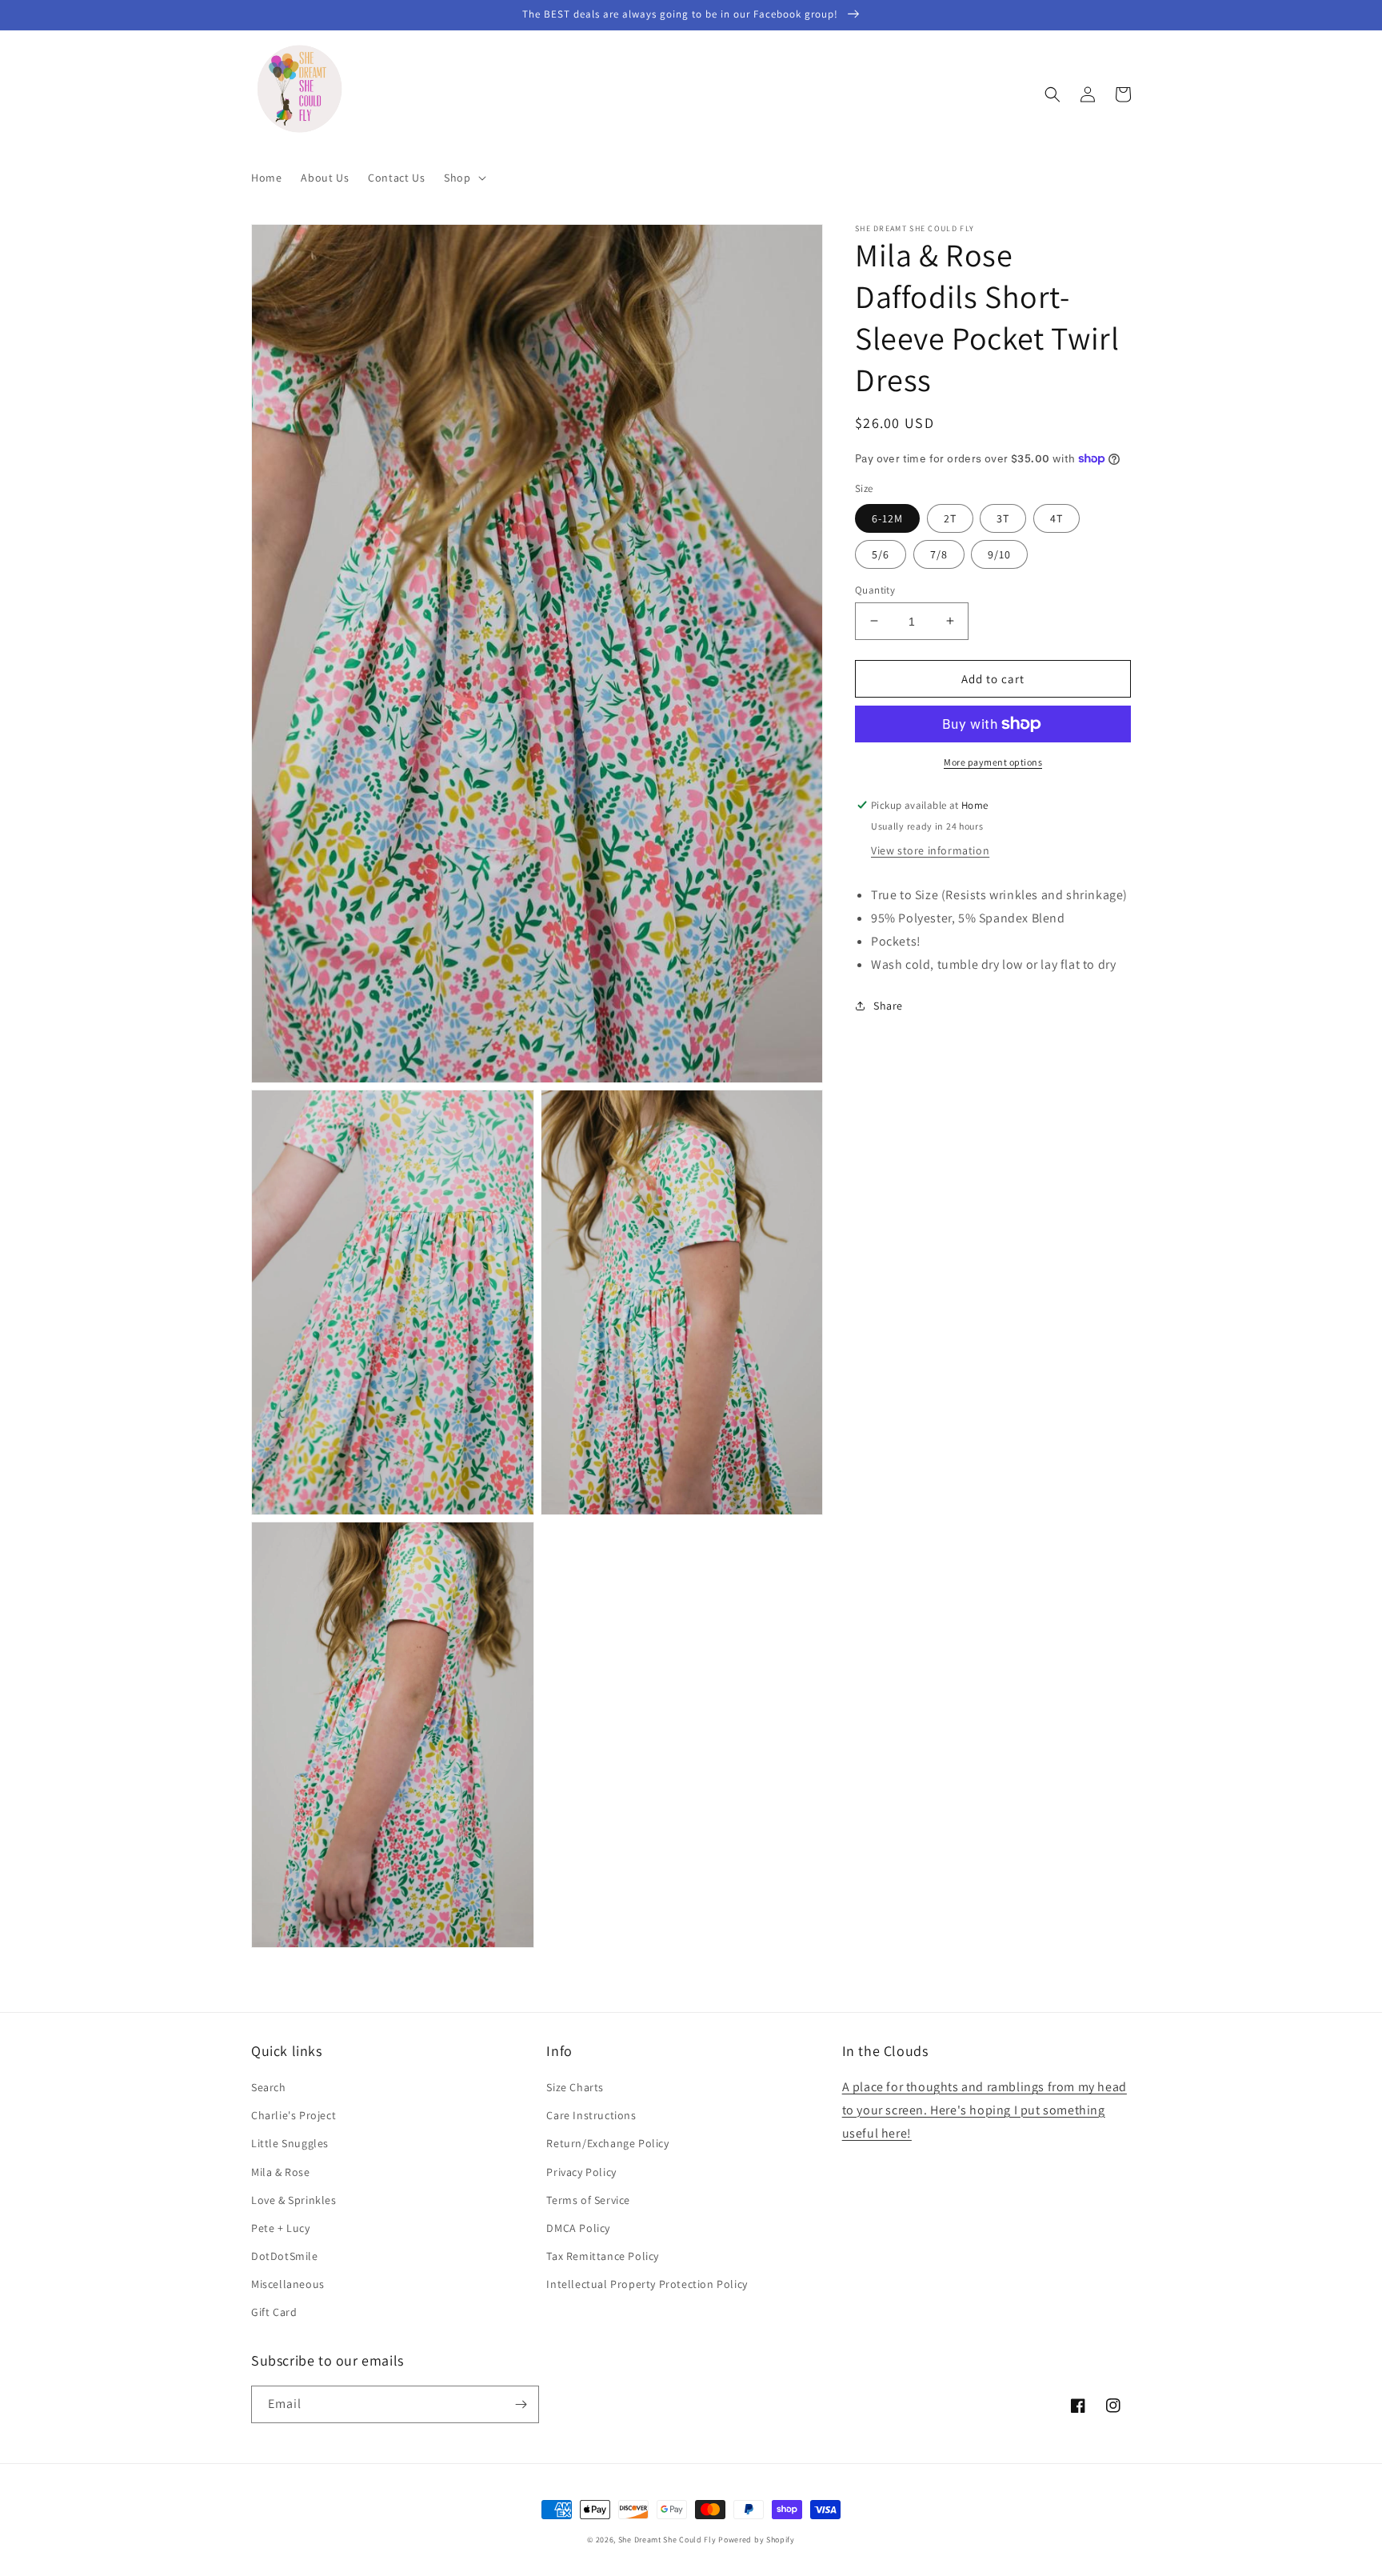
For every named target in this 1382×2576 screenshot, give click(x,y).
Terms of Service (588, 2200)
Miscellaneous (288, 2284)
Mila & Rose (281, 2172)
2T (950, 518)
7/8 (939, 554)
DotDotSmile (285, 2256)
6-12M (887, 518)
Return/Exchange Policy (607, 2143)
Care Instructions (591, 2115)
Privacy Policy (581, 2172)
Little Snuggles (290, 2143)
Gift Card (274, 2312)
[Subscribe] (521, 2404)
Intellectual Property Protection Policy (647, 2284)
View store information (930, 850)
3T (1003, 518)
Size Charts (575, 2087)
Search (269, 2087)
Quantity (875, 589)
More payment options (993, 762)
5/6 (881, 554)
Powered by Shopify (757, 2540)
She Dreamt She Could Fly (667, 2540)
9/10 (999, 554)
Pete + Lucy (281, 2228)
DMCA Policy (578, 2228)
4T (1056, 518)
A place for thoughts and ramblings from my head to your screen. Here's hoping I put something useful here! (985, 2110)
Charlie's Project (294, 2115)
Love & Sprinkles (294, 2200)
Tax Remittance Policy (603, 2256)
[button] (463, 178)
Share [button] (888, 1006)
